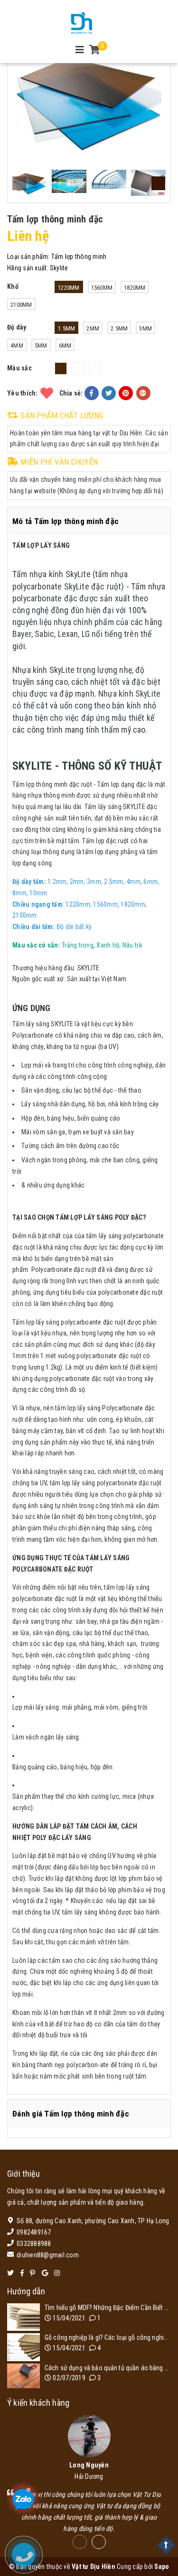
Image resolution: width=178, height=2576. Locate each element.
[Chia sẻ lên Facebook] (92, 393)
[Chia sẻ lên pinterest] (126, 393)
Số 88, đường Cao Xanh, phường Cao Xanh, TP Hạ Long (93, 2221)
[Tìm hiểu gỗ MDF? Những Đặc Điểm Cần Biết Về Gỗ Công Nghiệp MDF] (23, 2317)
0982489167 (34, 2232)
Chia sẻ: (71, 393)
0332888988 (34, 2244)
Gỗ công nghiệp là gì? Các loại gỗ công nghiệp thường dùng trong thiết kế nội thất (108, 2337)
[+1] (143, 393)
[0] (95, 51)
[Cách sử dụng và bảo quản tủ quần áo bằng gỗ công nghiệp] (23, 2376)
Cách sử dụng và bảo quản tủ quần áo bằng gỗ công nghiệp (108, 2368)
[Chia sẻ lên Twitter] (109, 393)
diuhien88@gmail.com (48, 2255)
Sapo (162, 2567)
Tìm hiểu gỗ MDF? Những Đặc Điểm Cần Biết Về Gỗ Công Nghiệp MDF (108, 2308)
